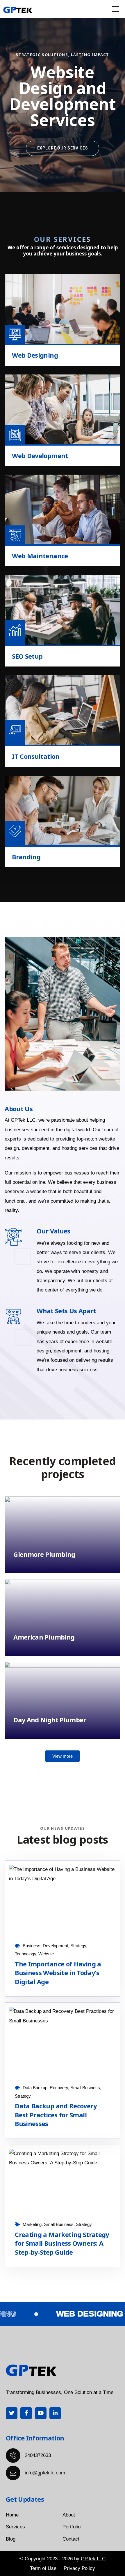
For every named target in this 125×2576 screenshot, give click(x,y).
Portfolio (72, 2527)
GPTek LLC (93, 2559)
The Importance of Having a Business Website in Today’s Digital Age (58, 1973)
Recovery (59, 2088)
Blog (11, 2539)
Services (15, 2527)
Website (46, 1954)
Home (12, 2515)
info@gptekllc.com (45, 2473)
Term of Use (43, 2568)
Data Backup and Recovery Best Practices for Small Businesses (56, 2115)
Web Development (40, 456)
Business (32, 1946)
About (69, 2515)
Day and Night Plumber (50, 1720)
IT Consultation (36, 756)
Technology (25, 1954)
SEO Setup (27, 656)
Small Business (85, 2088)
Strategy (78, 1946)
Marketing (32, 2224)
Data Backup (35, 2088)
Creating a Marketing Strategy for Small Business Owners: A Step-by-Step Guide (62, 2243)
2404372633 (38, 2455)
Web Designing (35, 355)
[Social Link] (12, 2413)
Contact (71, 2539)
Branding (26, 857)
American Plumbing (44, 1637)
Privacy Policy (79, 2568)
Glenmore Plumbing (44, 1554)
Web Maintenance (40, 556)
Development (55, 1946)
